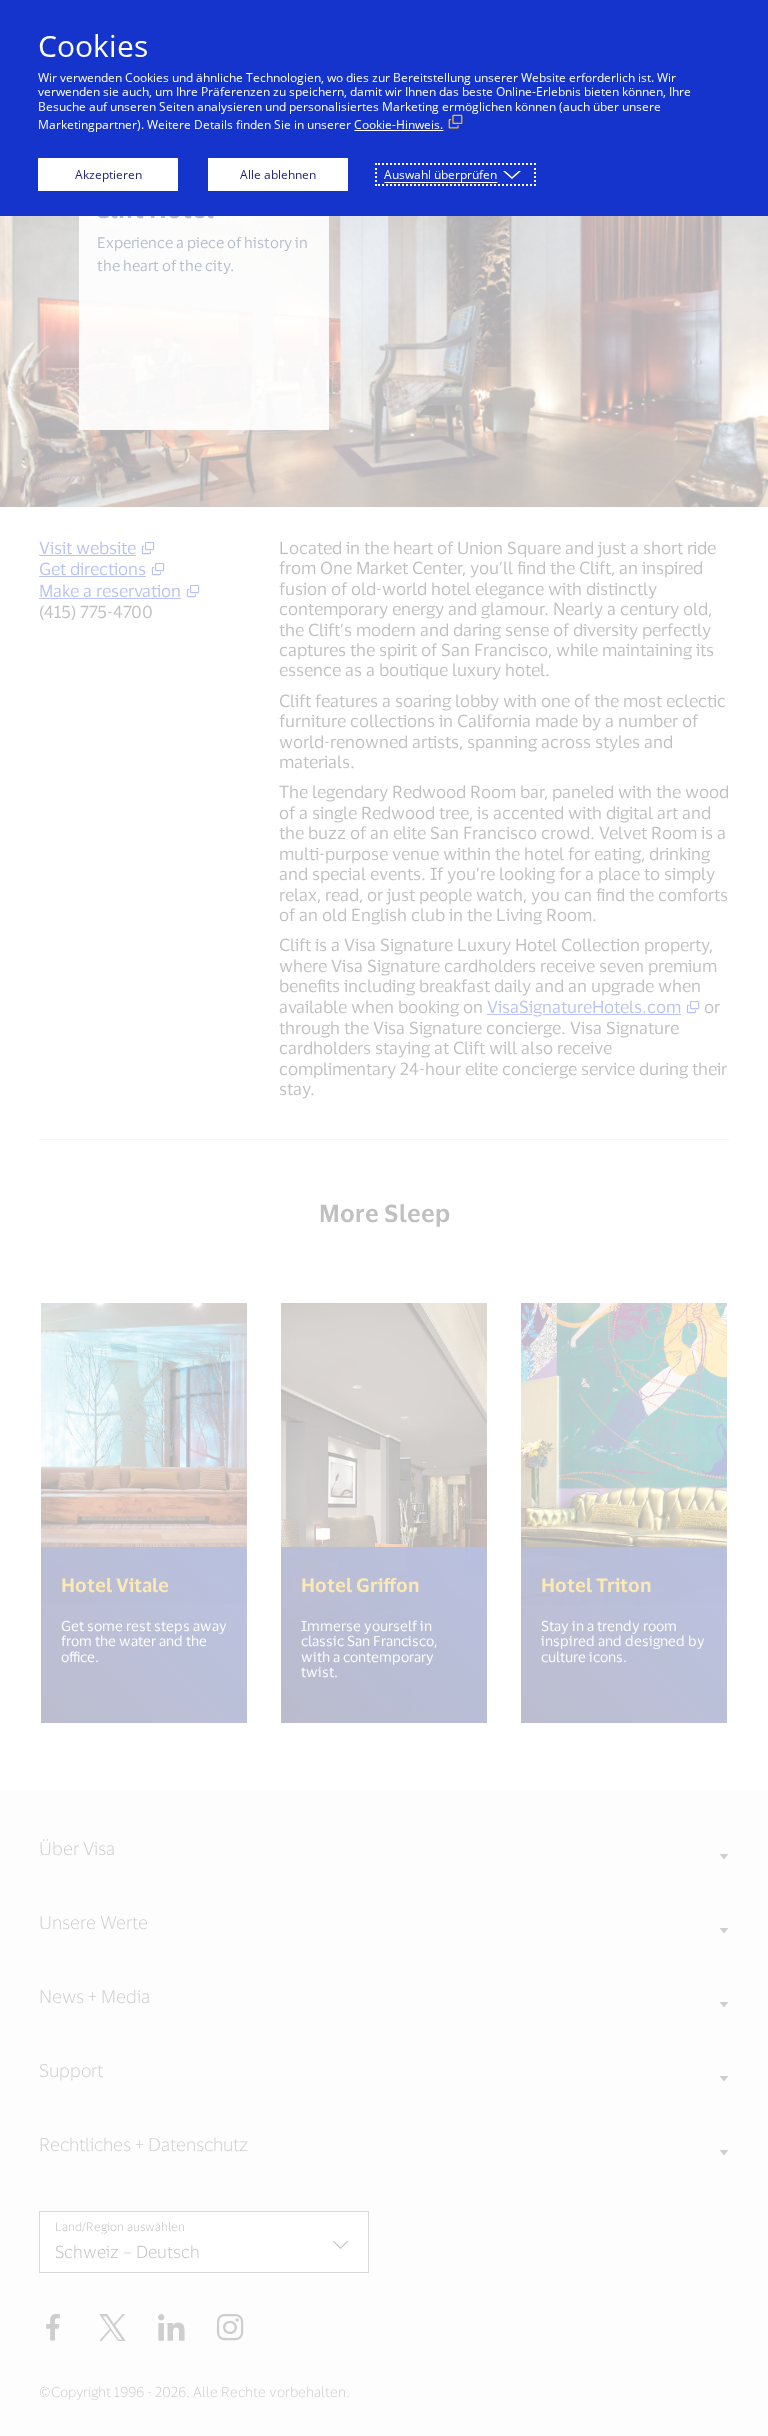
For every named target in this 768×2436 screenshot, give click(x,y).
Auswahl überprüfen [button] (440, 174)
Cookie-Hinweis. (398, 124)
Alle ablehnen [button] (278, 174)
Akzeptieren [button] (108, 174)
